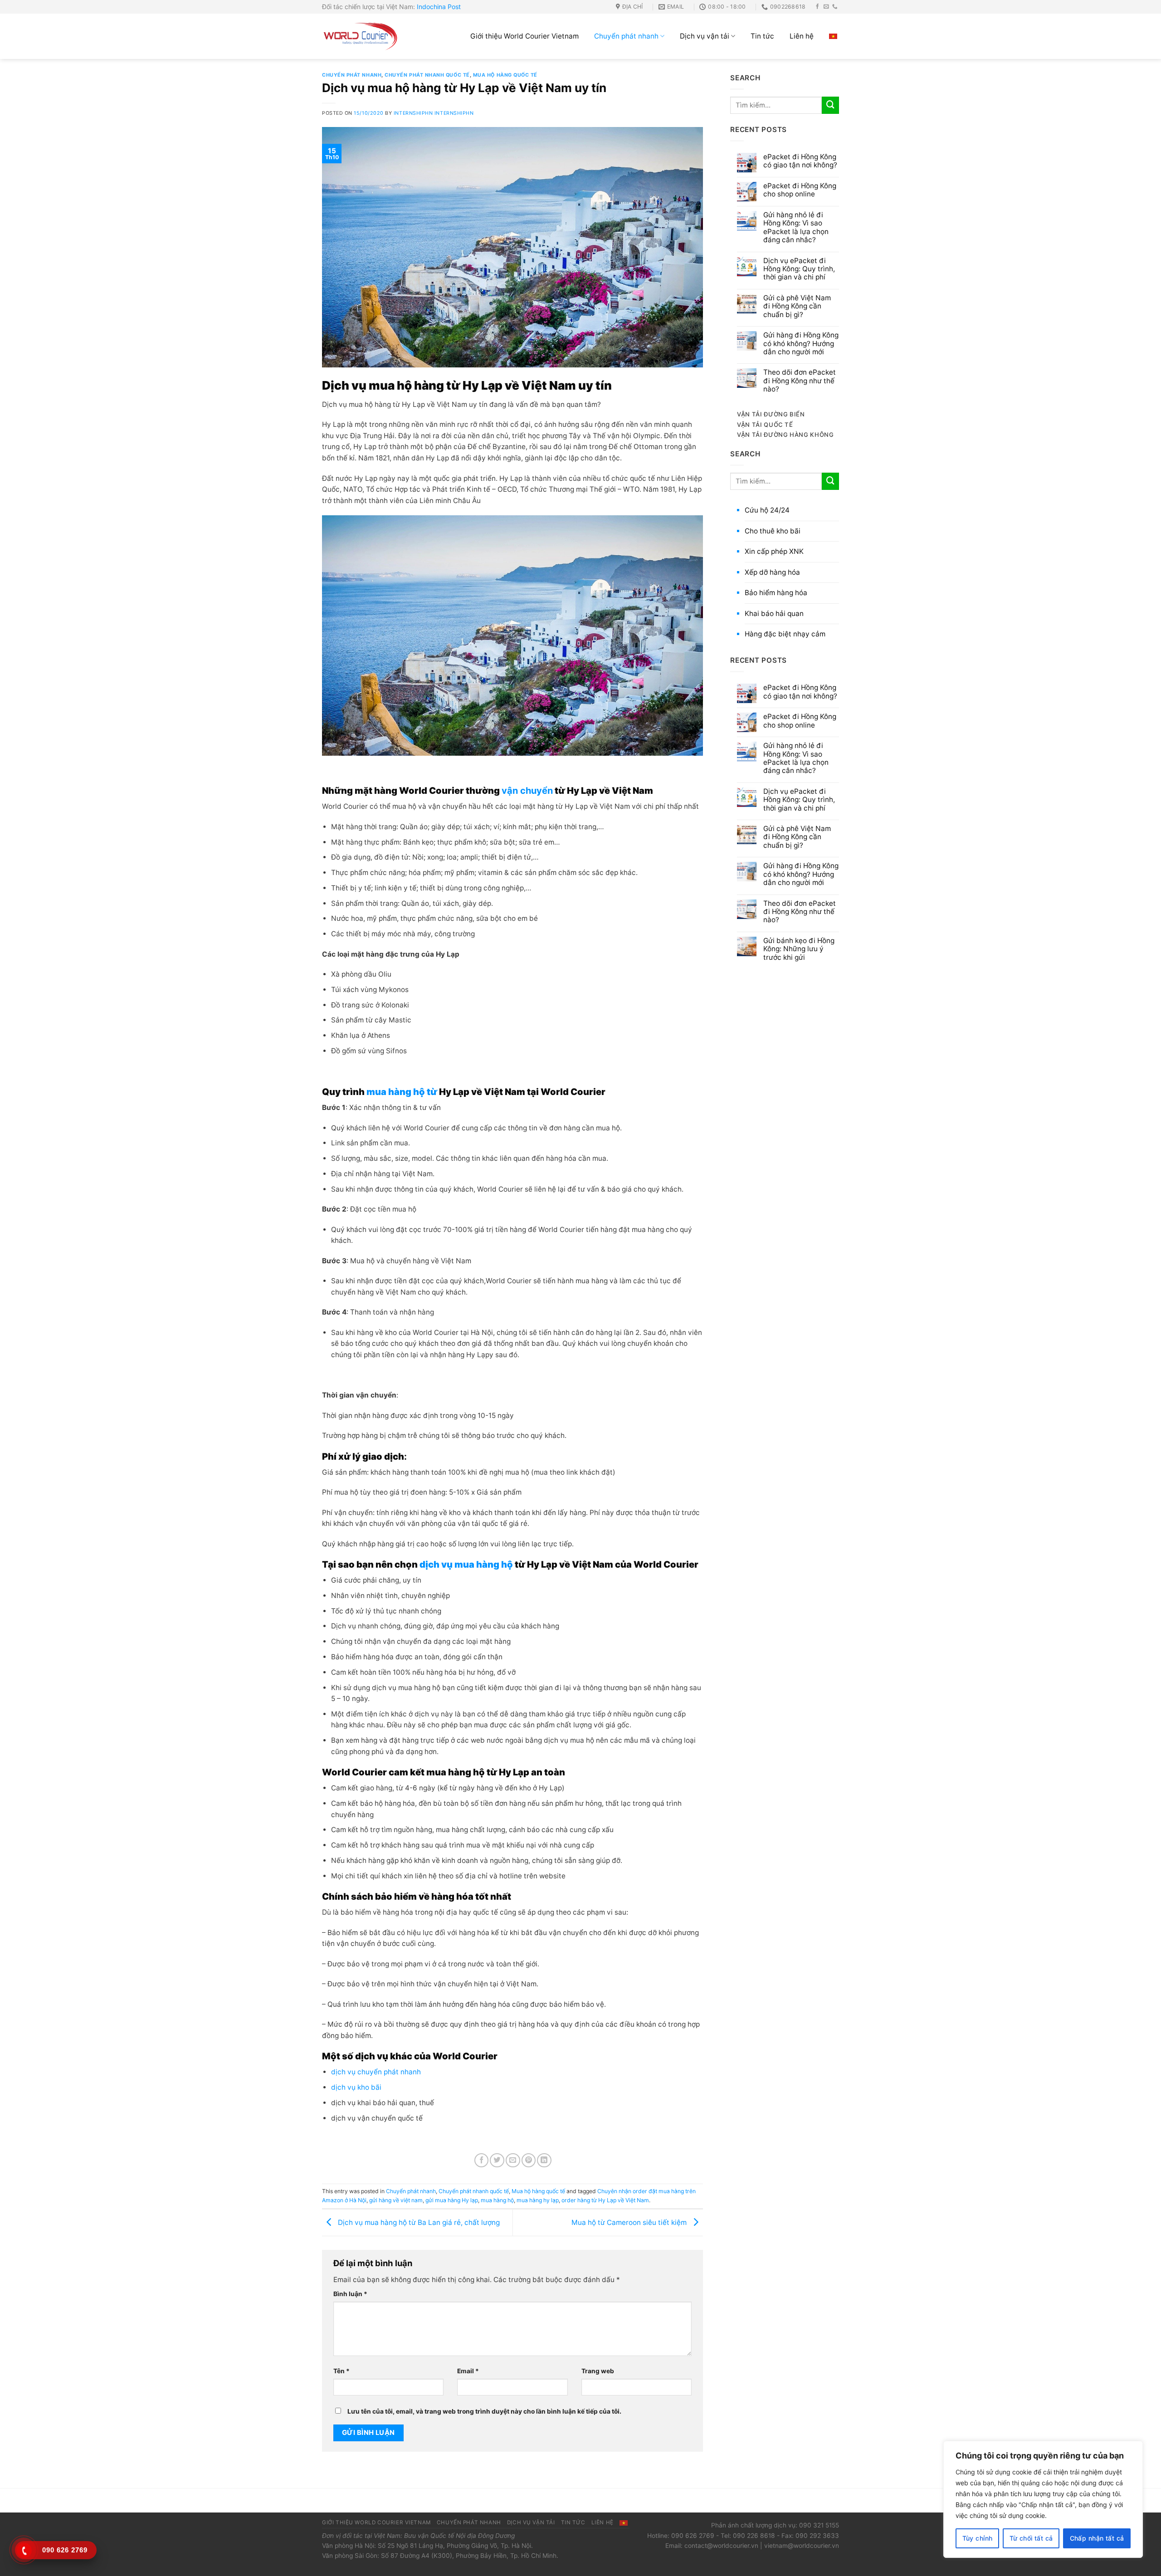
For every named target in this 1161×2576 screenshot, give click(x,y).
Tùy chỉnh (978, 2538)
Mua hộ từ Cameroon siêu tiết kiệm (630, 2222)
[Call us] (835, 7)
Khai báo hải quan (774, 613)
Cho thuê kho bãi (773, 531)
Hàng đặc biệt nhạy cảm (785, 634)
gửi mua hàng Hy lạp (452, 2200)
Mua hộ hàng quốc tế (505, 75)
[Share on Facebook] (482, 2161)
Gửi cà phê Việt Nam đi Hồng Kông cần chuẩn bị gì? (797, 306)
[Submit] (830, 105)
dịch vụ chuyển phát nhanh (377, 2072)
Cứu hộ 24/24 (767, 510)
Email (468, 2371)
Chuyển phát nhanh (626, 36)
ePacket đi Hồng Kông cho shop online (800, 190)
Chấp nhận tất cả (1097, 2538)
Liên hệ (802, 36)
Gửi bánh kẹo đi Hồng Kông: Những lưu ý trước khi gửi (799, 949)
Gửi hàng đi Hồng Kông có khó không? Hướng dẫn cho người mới (801, 344)
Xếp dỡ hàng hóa (772, 572)
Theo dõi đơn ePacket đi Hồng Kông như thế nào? (800, 381)
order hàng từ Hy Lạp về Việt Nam (605, 2200)
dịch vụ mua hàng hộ (465, 1564)
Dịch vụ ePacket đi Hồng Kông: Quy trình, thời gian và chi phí (799, 269)
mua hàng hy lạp (538, 2200)
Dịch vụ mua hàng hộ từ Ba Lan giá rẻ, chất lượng (418, 2222)
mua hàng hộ (497, 2200)
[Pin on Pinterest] (529, 2161)
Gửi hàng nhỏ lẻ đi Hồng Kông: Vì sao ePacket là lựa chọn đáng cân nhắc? (796, 227)
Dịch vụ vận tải (705, 36)
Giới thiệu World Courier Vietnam (524, 36)
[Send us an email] (826, 7)
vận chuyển (527, 791)
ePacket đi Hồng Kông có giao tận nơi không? (800, 161)
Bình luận (350, 2294)
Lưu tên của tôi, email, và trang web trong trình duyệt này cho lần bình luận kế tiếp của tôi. (484, 2411)
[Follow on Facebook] (818, 7)
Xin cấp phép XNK (774, 551)
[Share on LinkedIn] (544, 2161)
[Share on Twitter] (497, 2161)
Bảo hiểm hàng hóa (776, 593)
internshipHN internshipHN (434, 113)
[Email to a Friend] (513, 2161)
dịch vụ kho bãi (356, 2087)
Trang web (598, 2371)
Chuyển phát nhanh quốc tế (427, 75)
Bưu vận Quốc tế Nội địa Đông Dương (459, 2536)
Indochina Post (439, 7)
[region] (1043, 2499)
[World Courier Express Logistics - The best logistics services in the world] (361, 36)
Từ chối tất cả (1031, 2538)
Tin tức (762, 36)
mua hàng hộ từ (402, 1092)
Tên (341, 2371)
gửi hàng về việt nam (396, 2200)
